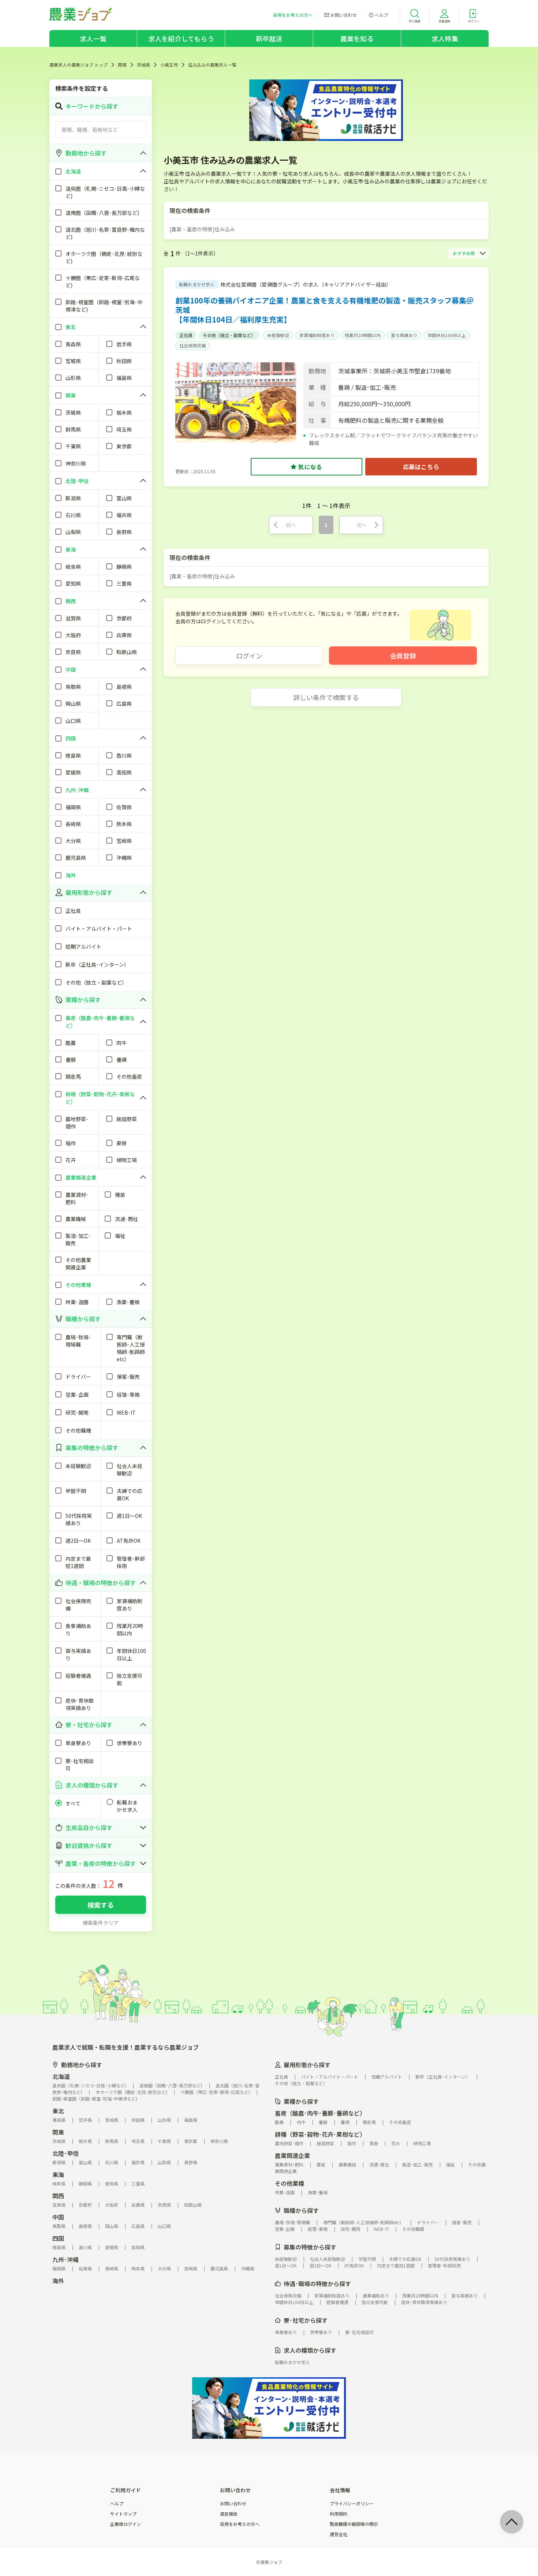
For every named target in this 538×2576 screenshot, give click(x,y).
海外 (58, 2281)
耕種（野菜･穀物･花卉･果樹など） (320, 2134)
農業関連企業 (292, 2155)
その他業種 (289, 2183)
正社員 (186, 335)
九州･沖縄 (66, 2259)
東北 (58, 2111)
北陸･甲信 (66, 2153)
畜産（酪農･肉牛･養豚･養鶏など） (320, 2113)
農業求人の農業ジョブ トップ (79, 65)
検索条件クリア (101, 1923)
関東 (122, 65)
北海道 (61, 2076)
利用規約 (339, 2514)
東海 (58, 2174)
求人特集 (445, 38)
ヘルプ (117, 2504)
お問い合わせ (233, 2504)
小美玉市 (169, 65)
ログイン (249, 656)
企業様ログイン (126, 2524)
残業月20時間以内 (363, 335)
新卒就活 (269, 38)
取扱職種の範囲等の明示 (354, 2524)
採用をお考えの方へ (240, 2524)
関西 (58, 2196)
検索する (101, 1905)
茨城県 (143, 65)
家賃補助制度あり (317, 335)
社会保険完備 (193, 345)
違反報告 (229, 2514)
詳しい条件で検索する (326, 697)
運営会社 (339, 2534)
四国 (58, 2238)
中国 (58, 2217)
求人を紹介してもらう (181, 38)
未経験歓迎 (278, 335)
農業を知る (357, 38)
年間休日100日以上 (447, 335)
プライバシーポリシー (352, 2504)
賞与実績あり (404, 335)
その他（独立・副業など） (229, 335)
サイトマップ (123, 2514)
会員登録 (403, 656)
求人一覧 (93, 38)
